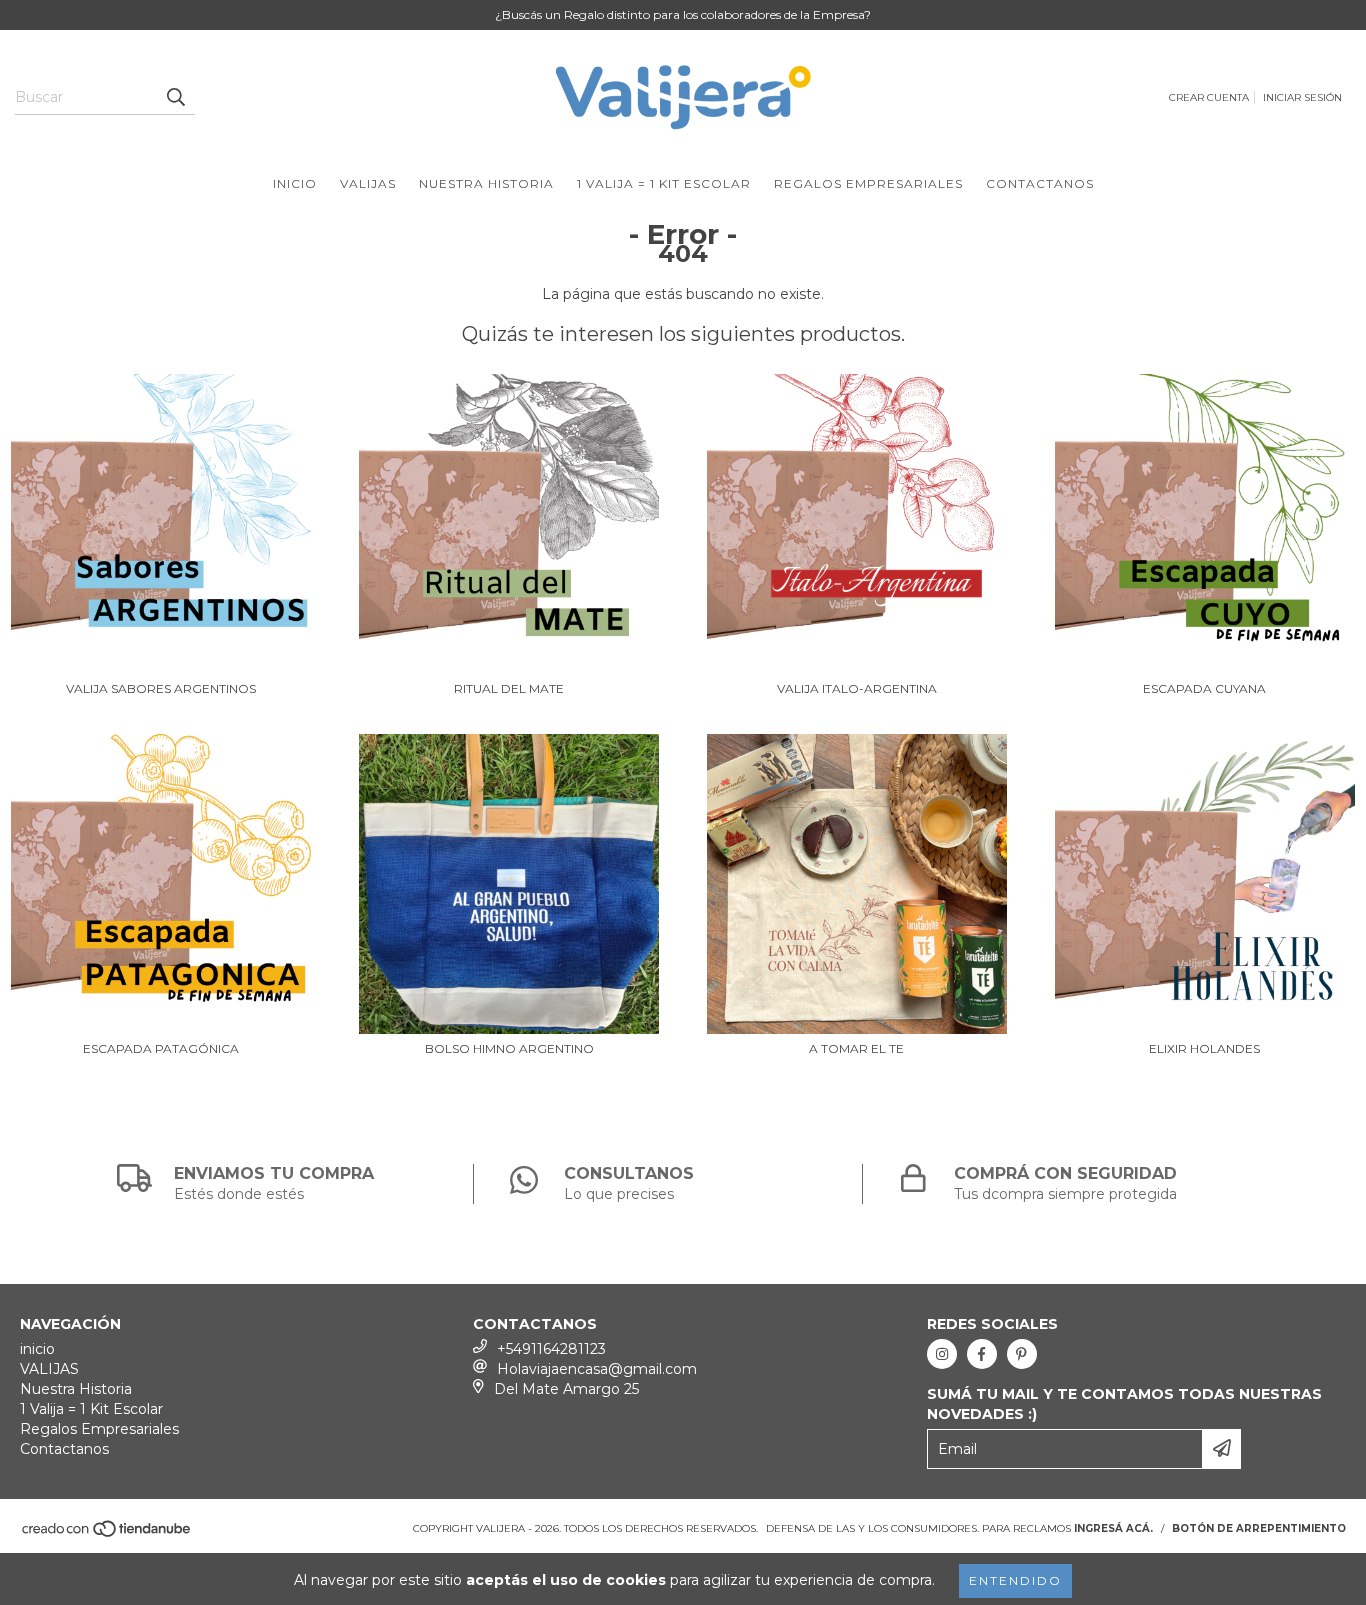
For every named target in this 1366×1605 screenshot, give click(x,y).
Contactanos (1040, 183)
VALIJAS (368, 183)
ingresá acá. (1113, 1528)
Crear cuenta (1209, 97)
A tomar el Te (856, 1048)
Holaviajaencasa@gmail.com (597, 1369)
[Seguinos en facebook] (982, 1354)
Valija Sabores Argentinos (161, 688)
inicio (295, 183)
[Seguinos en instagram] (942, 1354)
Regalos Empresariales (868, 183)
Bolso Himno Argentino (509, 1048)
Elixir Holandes (1204, 1048)
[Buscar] (175, 97)
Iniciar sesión (1302, 97)
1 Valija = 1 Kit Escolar (664, 183)
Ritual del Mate (509, 688)
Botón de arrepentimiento (1259, 1528)
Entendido (1015, 1580)
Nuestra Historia (486, 183)
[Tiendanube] (107, 1534)
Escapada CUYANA (1204, 688)
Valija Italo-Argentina (857, 688)
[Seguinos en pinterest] (1022, 1354)
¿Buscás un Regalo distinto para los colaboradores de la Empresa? (683, 14)
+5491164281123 (551, 1349)
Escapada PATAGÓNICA (161, 1048)
